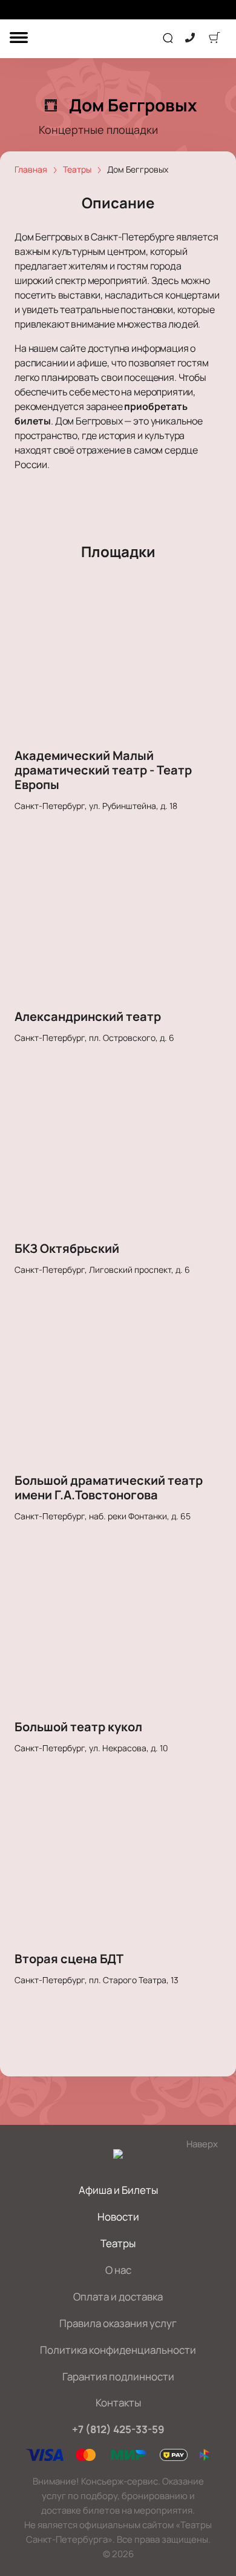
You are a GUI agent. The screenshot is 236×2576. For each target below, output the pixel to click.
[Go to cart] (214, 39)
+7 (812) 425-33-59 (118, 2429)
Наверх (202, 2144)
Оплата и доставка (118, 2297)
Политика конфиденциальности (118, 2350)
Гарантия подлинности (118, 2376)
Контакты (118, 2403)
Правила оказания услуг (118, 2323)
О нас (118, 2270)
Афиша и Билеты (118, 2190)
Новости (118, 2217)
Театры (118, 2243)
